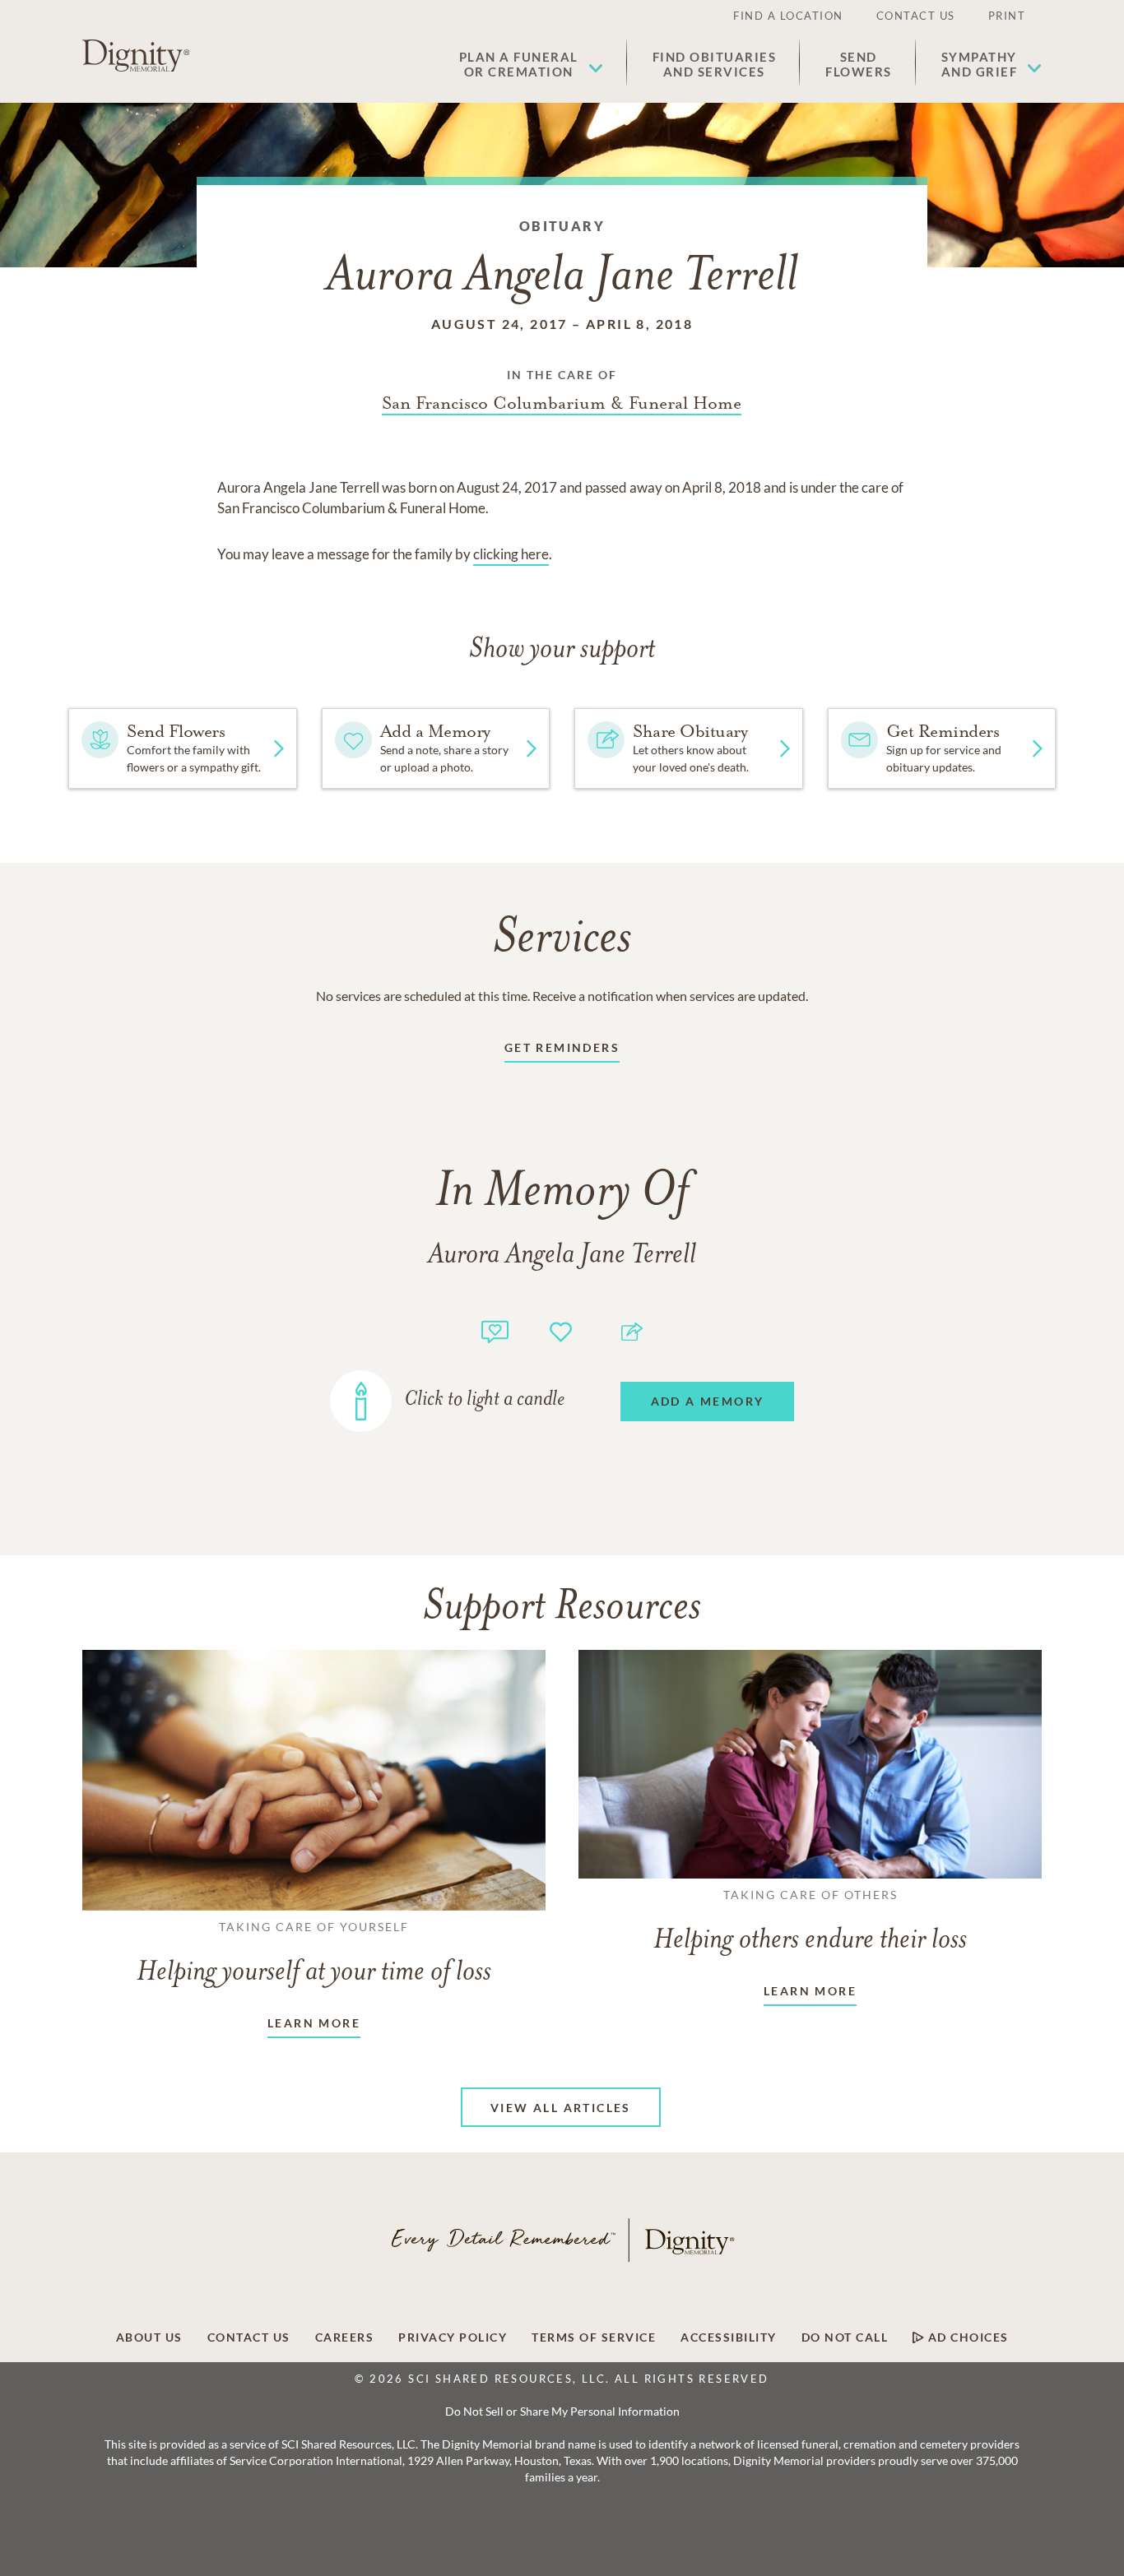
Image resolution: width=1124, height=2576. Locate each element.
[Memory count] (495, 1330)
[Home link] (136, 56)
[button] (531, 64)
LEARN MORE (314, 2023)
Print (1007, 16)
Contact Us (916, 16)
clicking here (511, 554)
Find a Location (788, 16)
